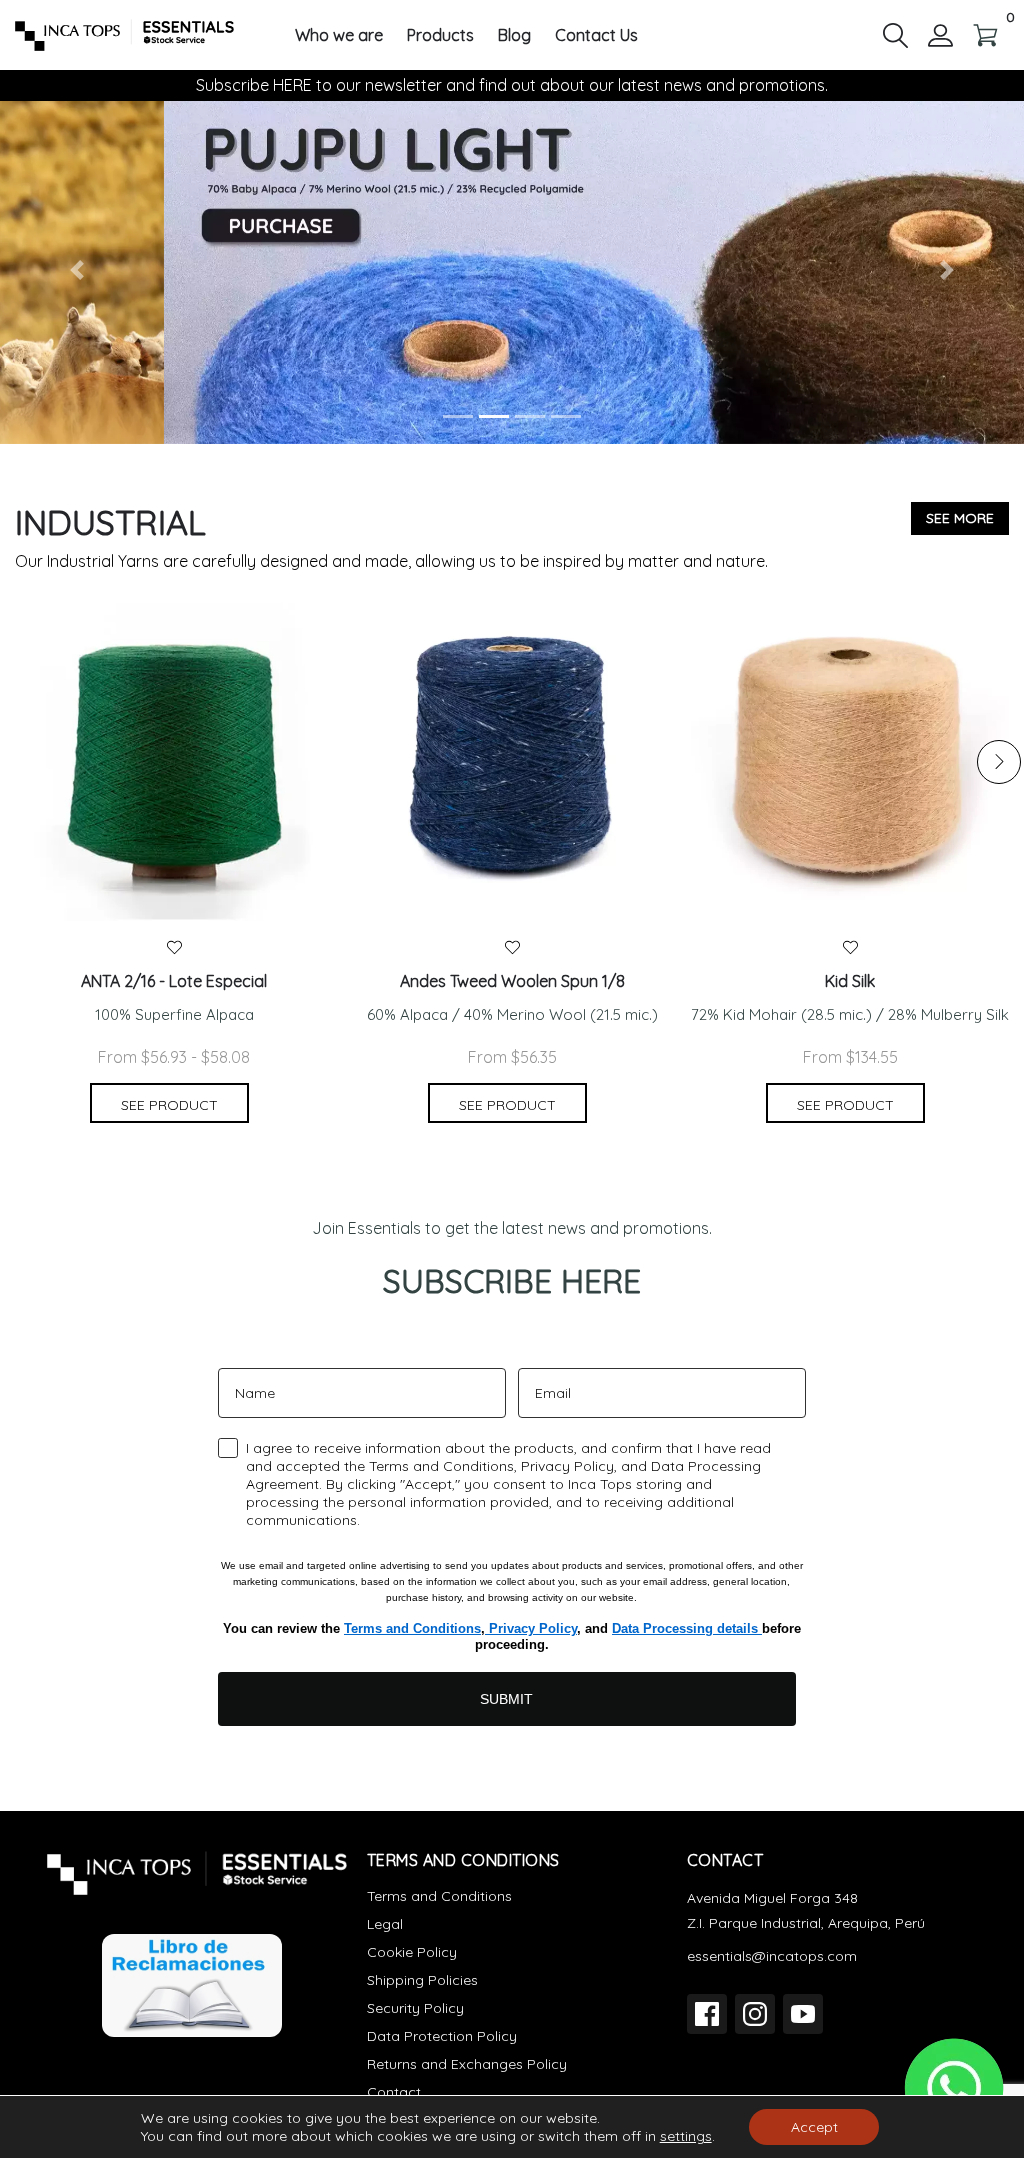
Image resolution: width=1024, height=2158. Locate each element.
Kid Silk (850, 981)
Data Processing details (687, 1628)
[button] (895, 34)
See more (960, 518)
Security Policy (415, 2008)
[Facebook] (707, 2014)
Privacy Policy (531, 1628)
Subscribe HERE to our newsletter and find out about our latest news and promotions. (512, 85)
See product (169, 1105)
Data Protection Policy (442, 2036)
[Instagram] (755, 2014)
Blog (514, 35)
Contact (394, 2092)
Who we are (339, 35)
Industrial (110, 522)
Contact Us (596, 35)
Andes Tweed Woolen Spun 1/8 (512, 981)
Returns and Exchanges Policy (467, 2064)
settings (686, 2136)
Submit (506, 1699)
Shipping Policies (422, 1980)
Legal (385, 1924)
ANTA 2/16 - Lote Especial (174, 981)
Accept (814, 2127)
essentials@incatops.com (772, 1956)
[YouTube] (803, 2014)
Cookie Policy (412, 1952)
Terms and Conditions (412, 1628)
